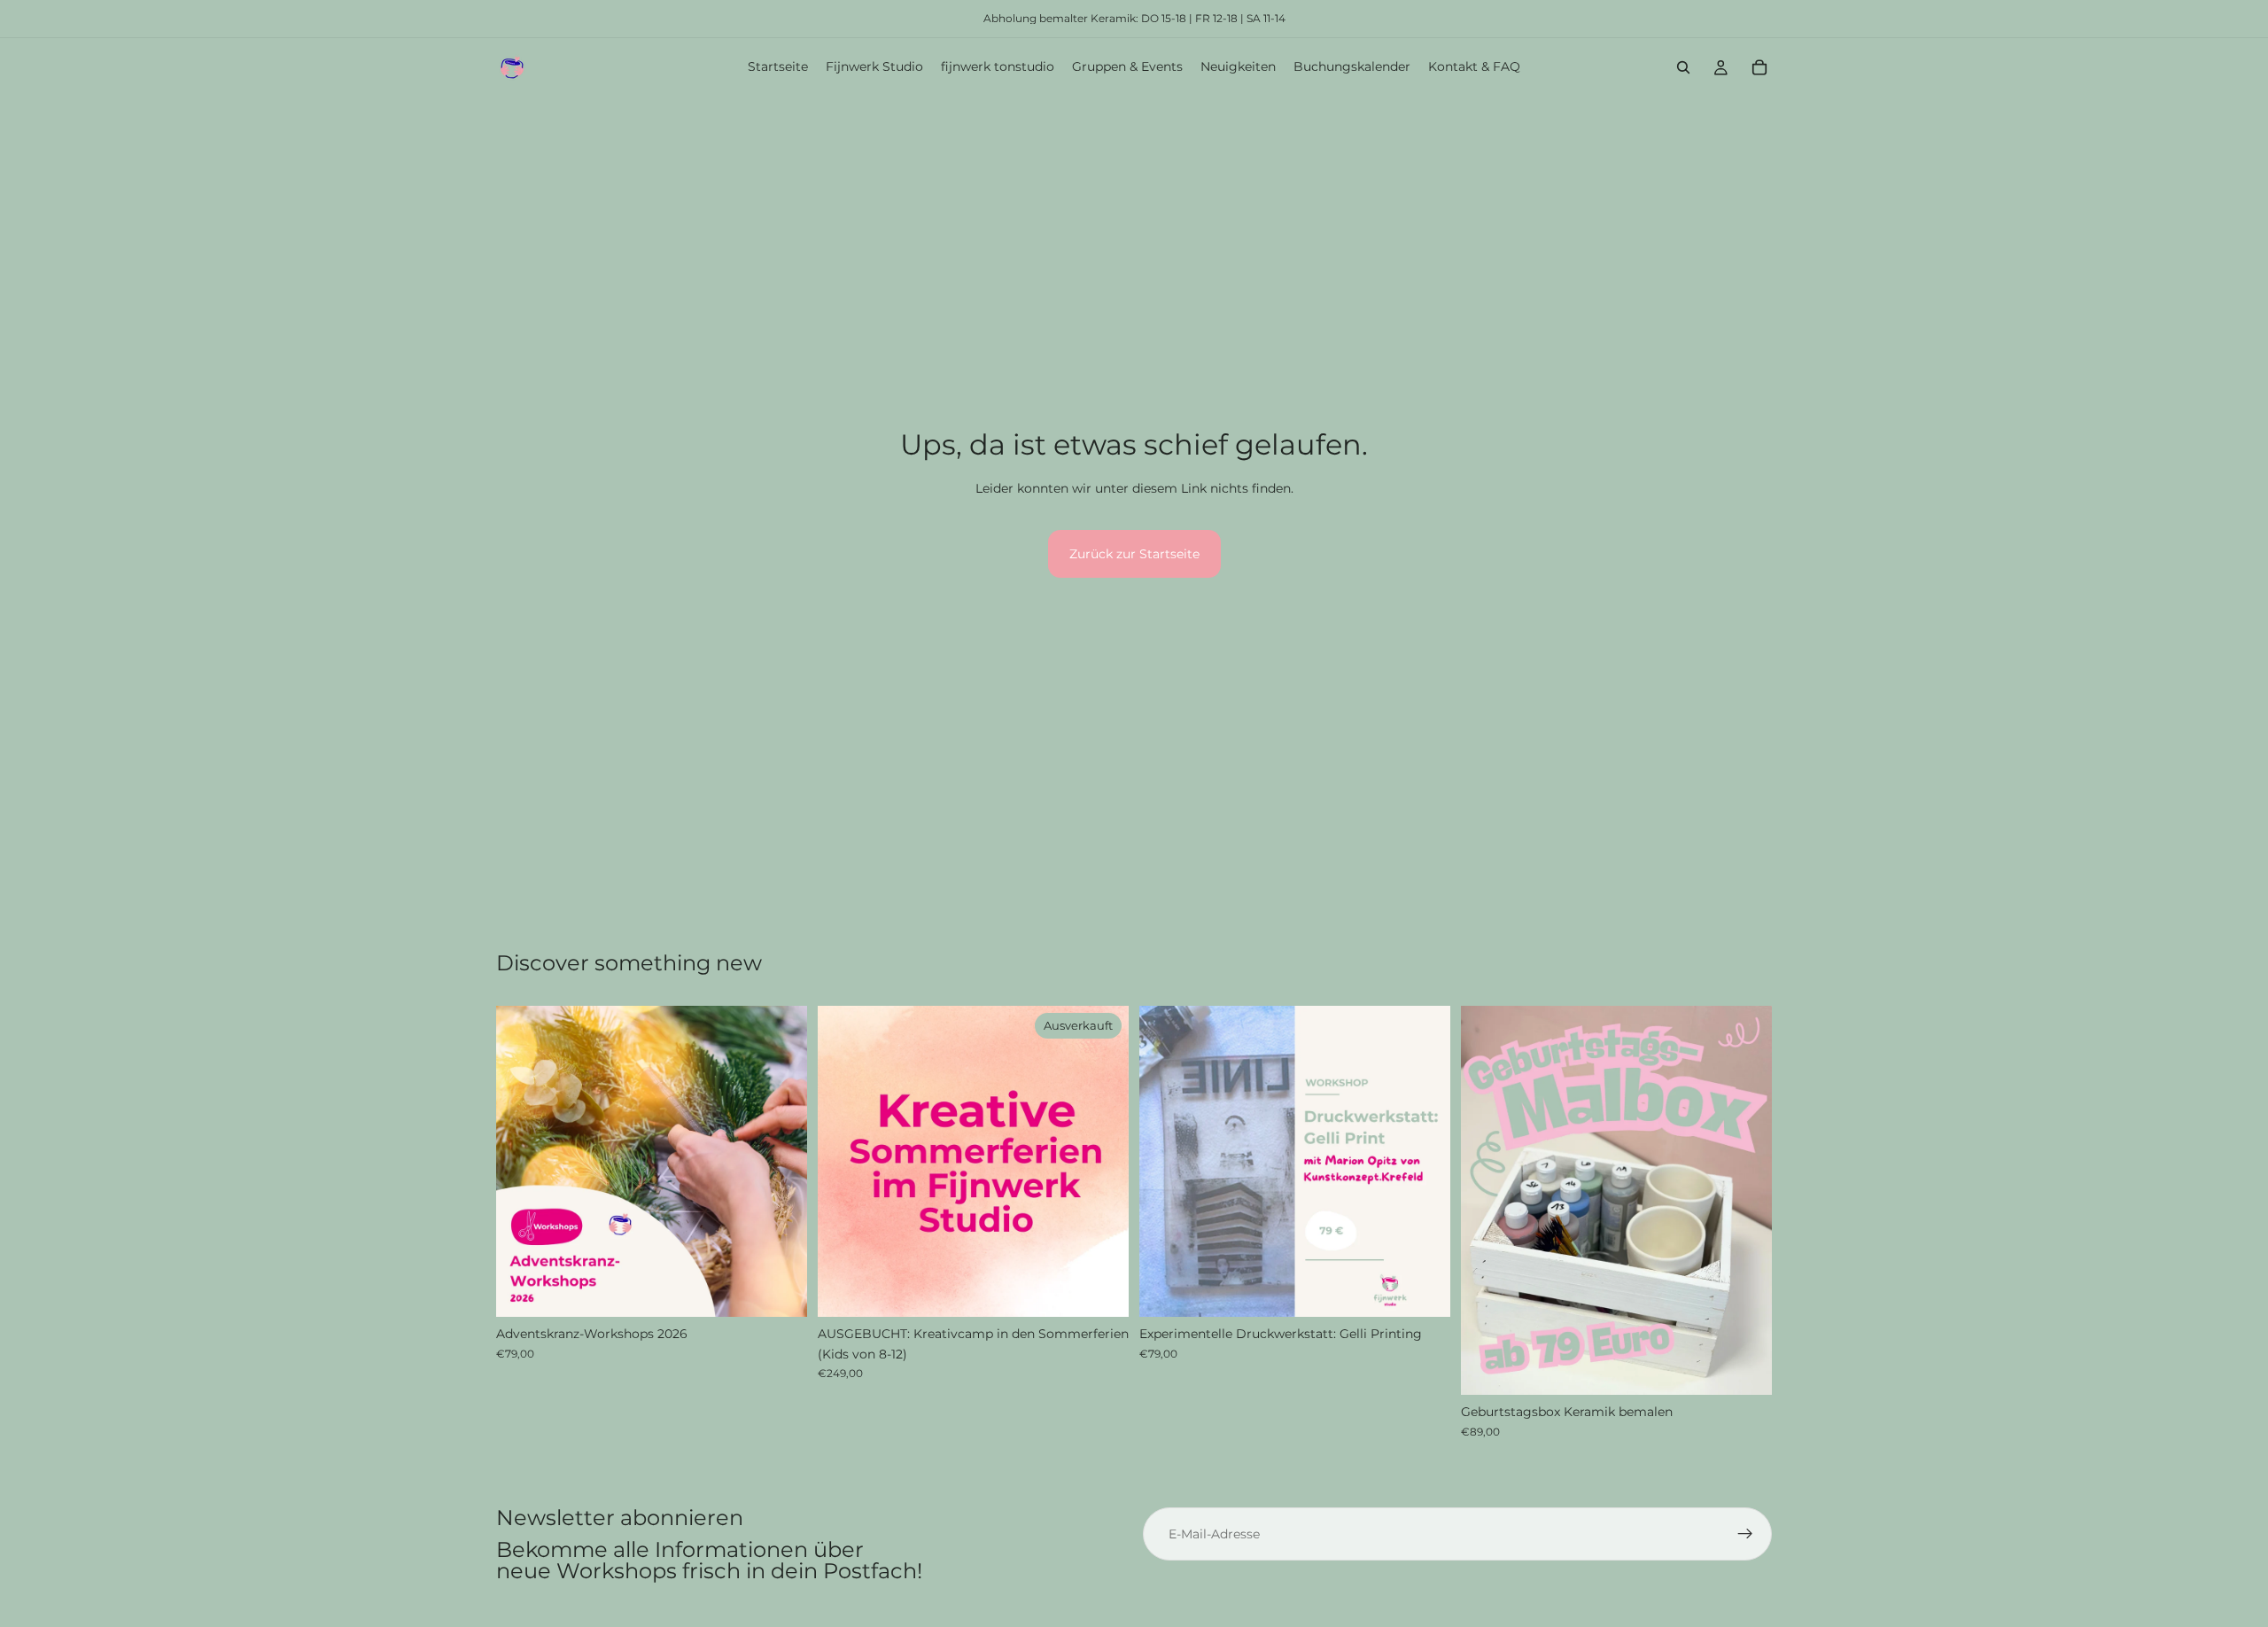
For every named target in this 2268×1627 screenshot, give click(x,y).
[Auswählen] (780, 1290)
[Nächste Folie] (781, 1162)
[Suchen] (1683, 67)
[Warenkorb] (1759, 67)
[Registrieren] (1745, 1534)
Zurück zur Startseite (1134, 554)
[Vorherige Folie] (523, 1162)
